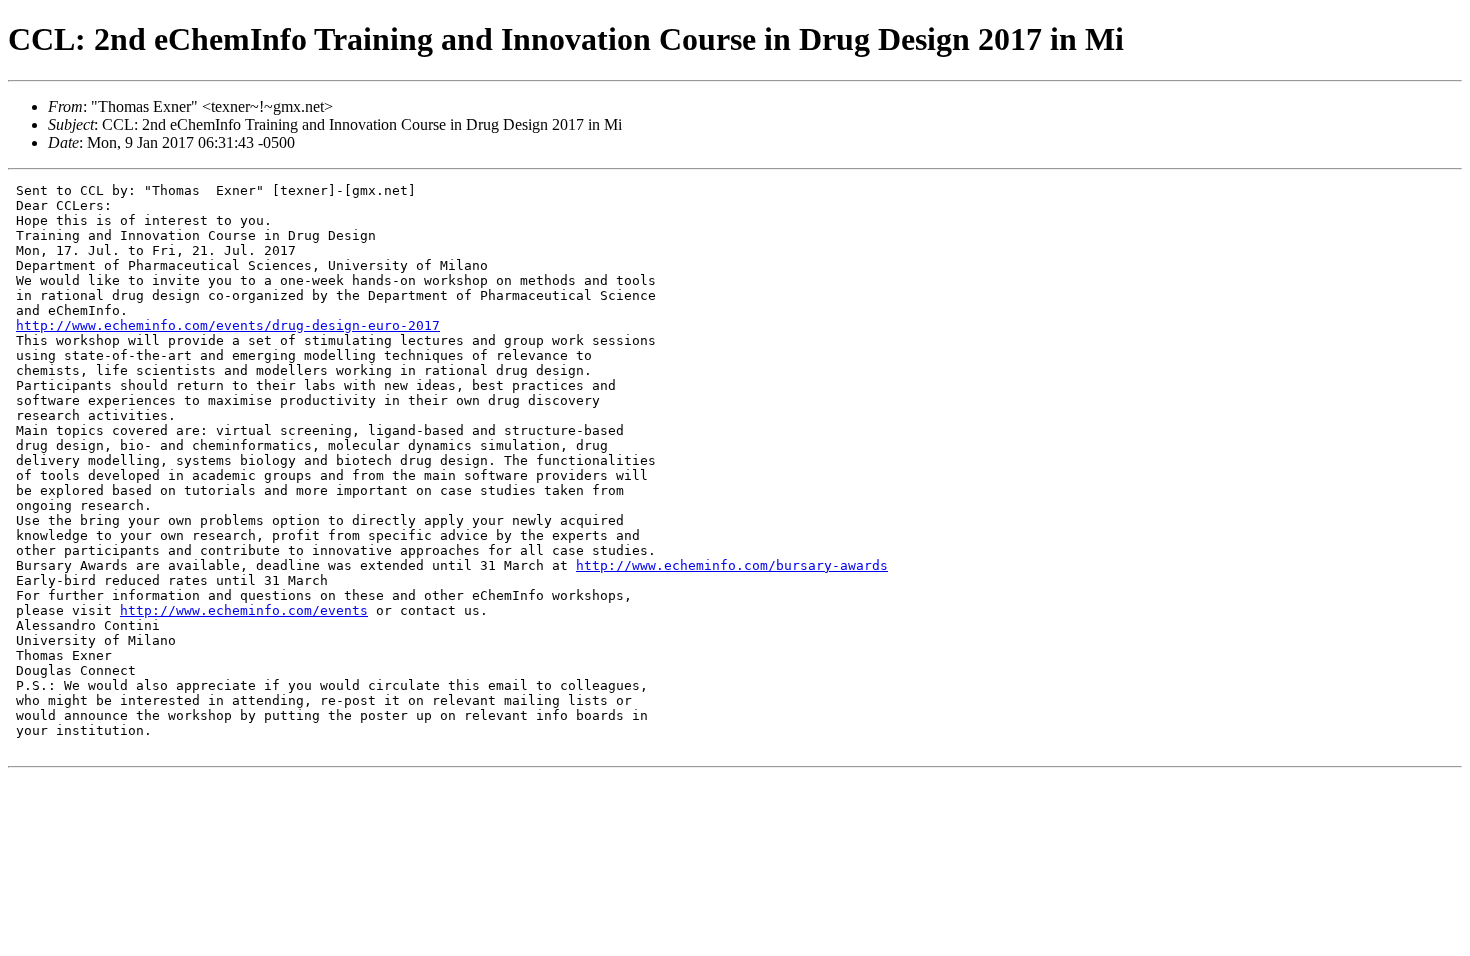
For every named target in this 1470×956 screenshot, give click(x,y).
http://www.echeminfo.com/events (244, 610)
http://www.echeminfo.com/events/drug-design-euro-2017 (228, 325)
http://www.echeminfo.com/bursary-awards (732, 565)
